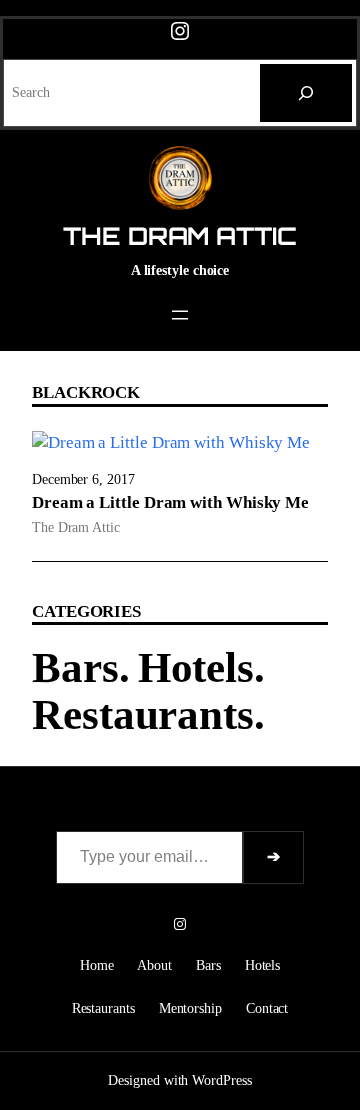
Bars (75, 667)
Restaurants (143, 714)
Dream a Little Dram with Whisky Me (170, 502)
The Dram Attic (180, 236)
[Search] (306, 93)
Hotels (196, 667)
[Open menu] (180, 315)
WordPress (221, 1080)
